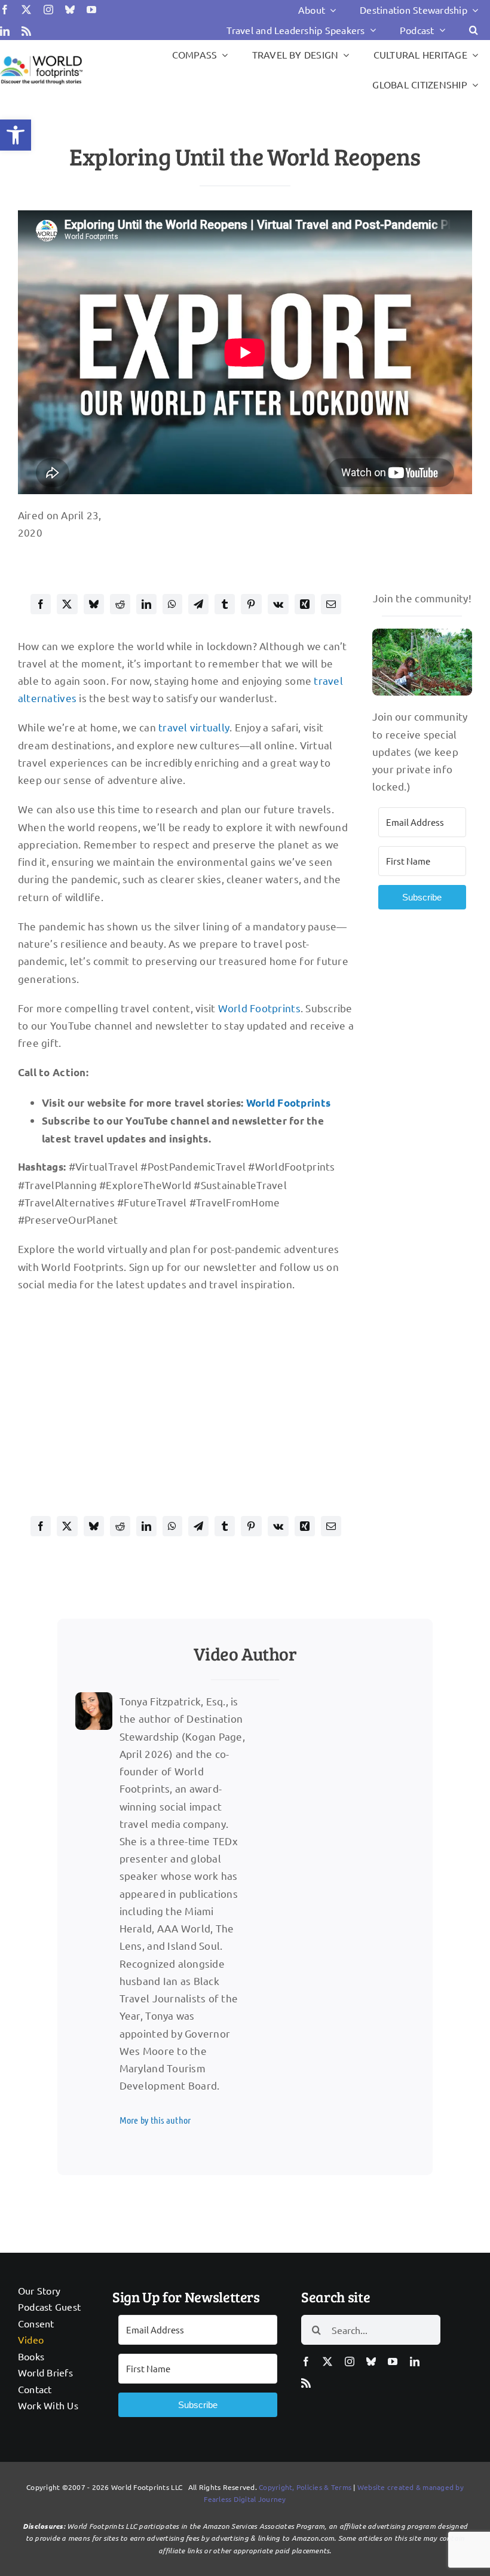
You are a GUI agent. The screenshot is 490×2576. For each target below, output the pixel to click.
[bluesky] (70, 10)
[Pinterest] (251, 604)
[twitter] (26, 10)
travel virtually (194, 727)
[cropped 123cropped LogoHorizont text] (41, 57)
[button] (16, 135)
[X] (67, 604)
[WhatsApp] (172, 604)
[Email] (331, 604)
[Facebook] (41, 604)
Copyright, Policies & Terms (305, 2487)
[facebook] (5, 10)
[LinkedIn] (146, 604)
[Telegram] (198, 604)
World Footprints (259, 1008)
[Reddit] (120, 604)
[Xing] (305, 604)
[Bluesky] (94, 604)
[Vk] (278, 604)
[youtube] (91, 10)
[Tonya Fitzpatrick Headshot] (94, 1697)
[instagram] (48, 10)
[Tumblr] (225, 604)
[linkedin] (5, 31)
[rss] (26, 31)
